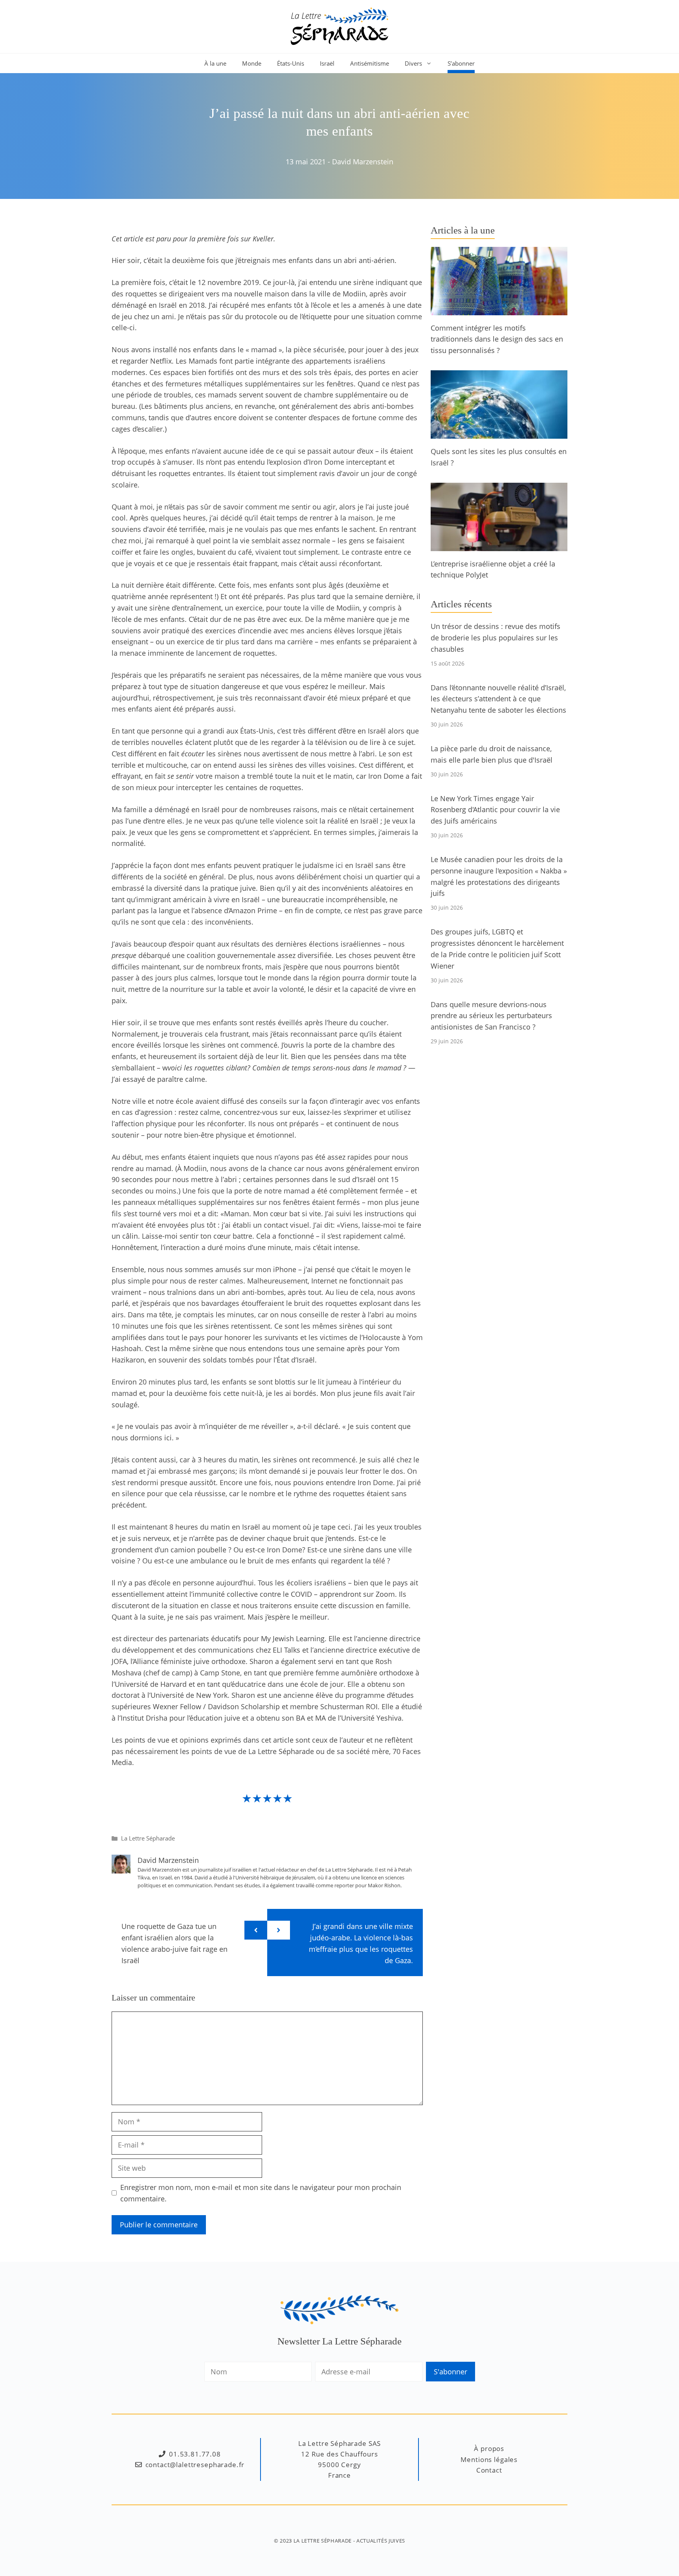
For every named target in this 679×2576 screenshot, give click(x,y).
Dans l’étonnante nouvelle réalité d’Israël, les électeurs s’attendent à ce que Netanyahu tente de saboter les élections (498, 699)
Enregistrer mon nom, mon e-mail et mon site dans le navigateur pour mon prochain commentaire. (261, 2193)
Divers (413, 63)
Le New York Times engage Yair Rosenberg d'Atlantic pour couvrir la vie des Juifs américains (495, 810)
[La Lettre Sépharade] (339, 26)
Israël (327, 63)
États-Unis (291, 63)
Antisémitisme (370, 63)
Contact (489, 2470)
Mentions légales (489, 2459)
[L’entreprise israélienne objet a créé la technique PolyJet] (499, 545)
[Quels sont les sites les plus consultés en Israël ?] (499, 433)
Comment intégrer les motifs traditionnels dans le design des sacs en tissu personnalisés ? (497, 339)
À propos (489, 2448)
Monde (252, 63)
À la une (215, 63)
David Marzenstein (363, 162)
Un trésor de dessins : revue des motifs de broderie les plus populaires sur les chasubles (495, 638)
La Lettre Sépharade (148, 1838)
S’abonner (461, 63)
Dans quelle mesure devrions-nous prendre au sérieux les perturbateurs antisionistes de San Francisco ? (491, 1016)
